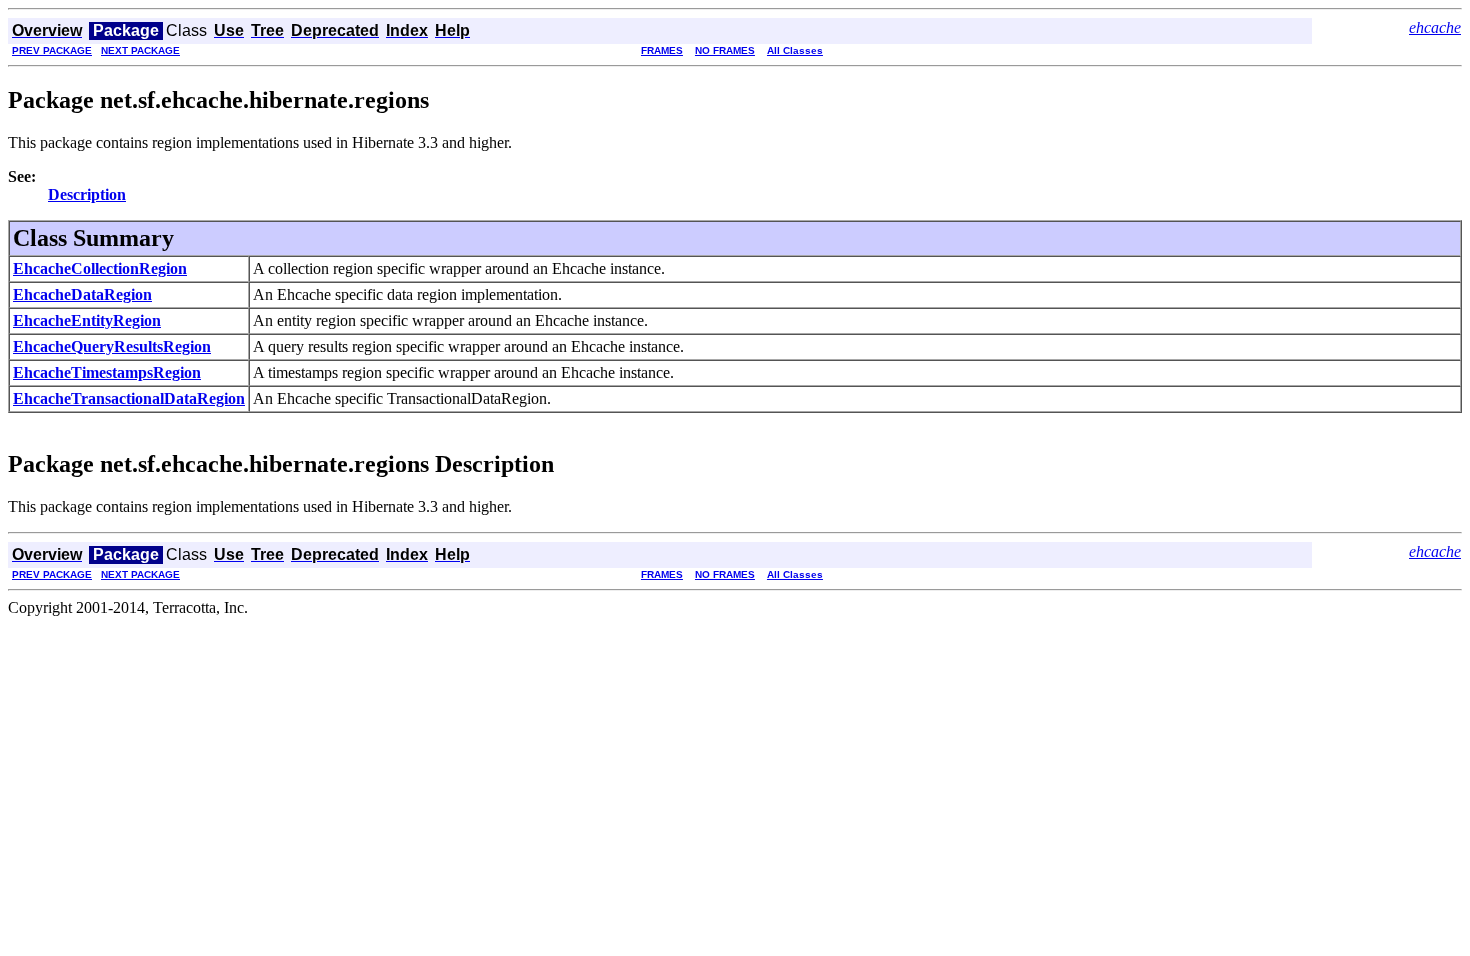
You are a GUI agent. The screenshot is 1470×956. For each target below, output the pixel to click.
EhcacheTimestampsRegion (107, 372)
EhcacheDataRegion (82, 294)
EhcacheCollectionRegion (100, 268)
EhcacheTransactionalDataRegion (129, 398)
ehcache (1435, 27)
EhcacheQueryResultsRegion (112, 346)
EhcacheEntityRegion (87, 320)
